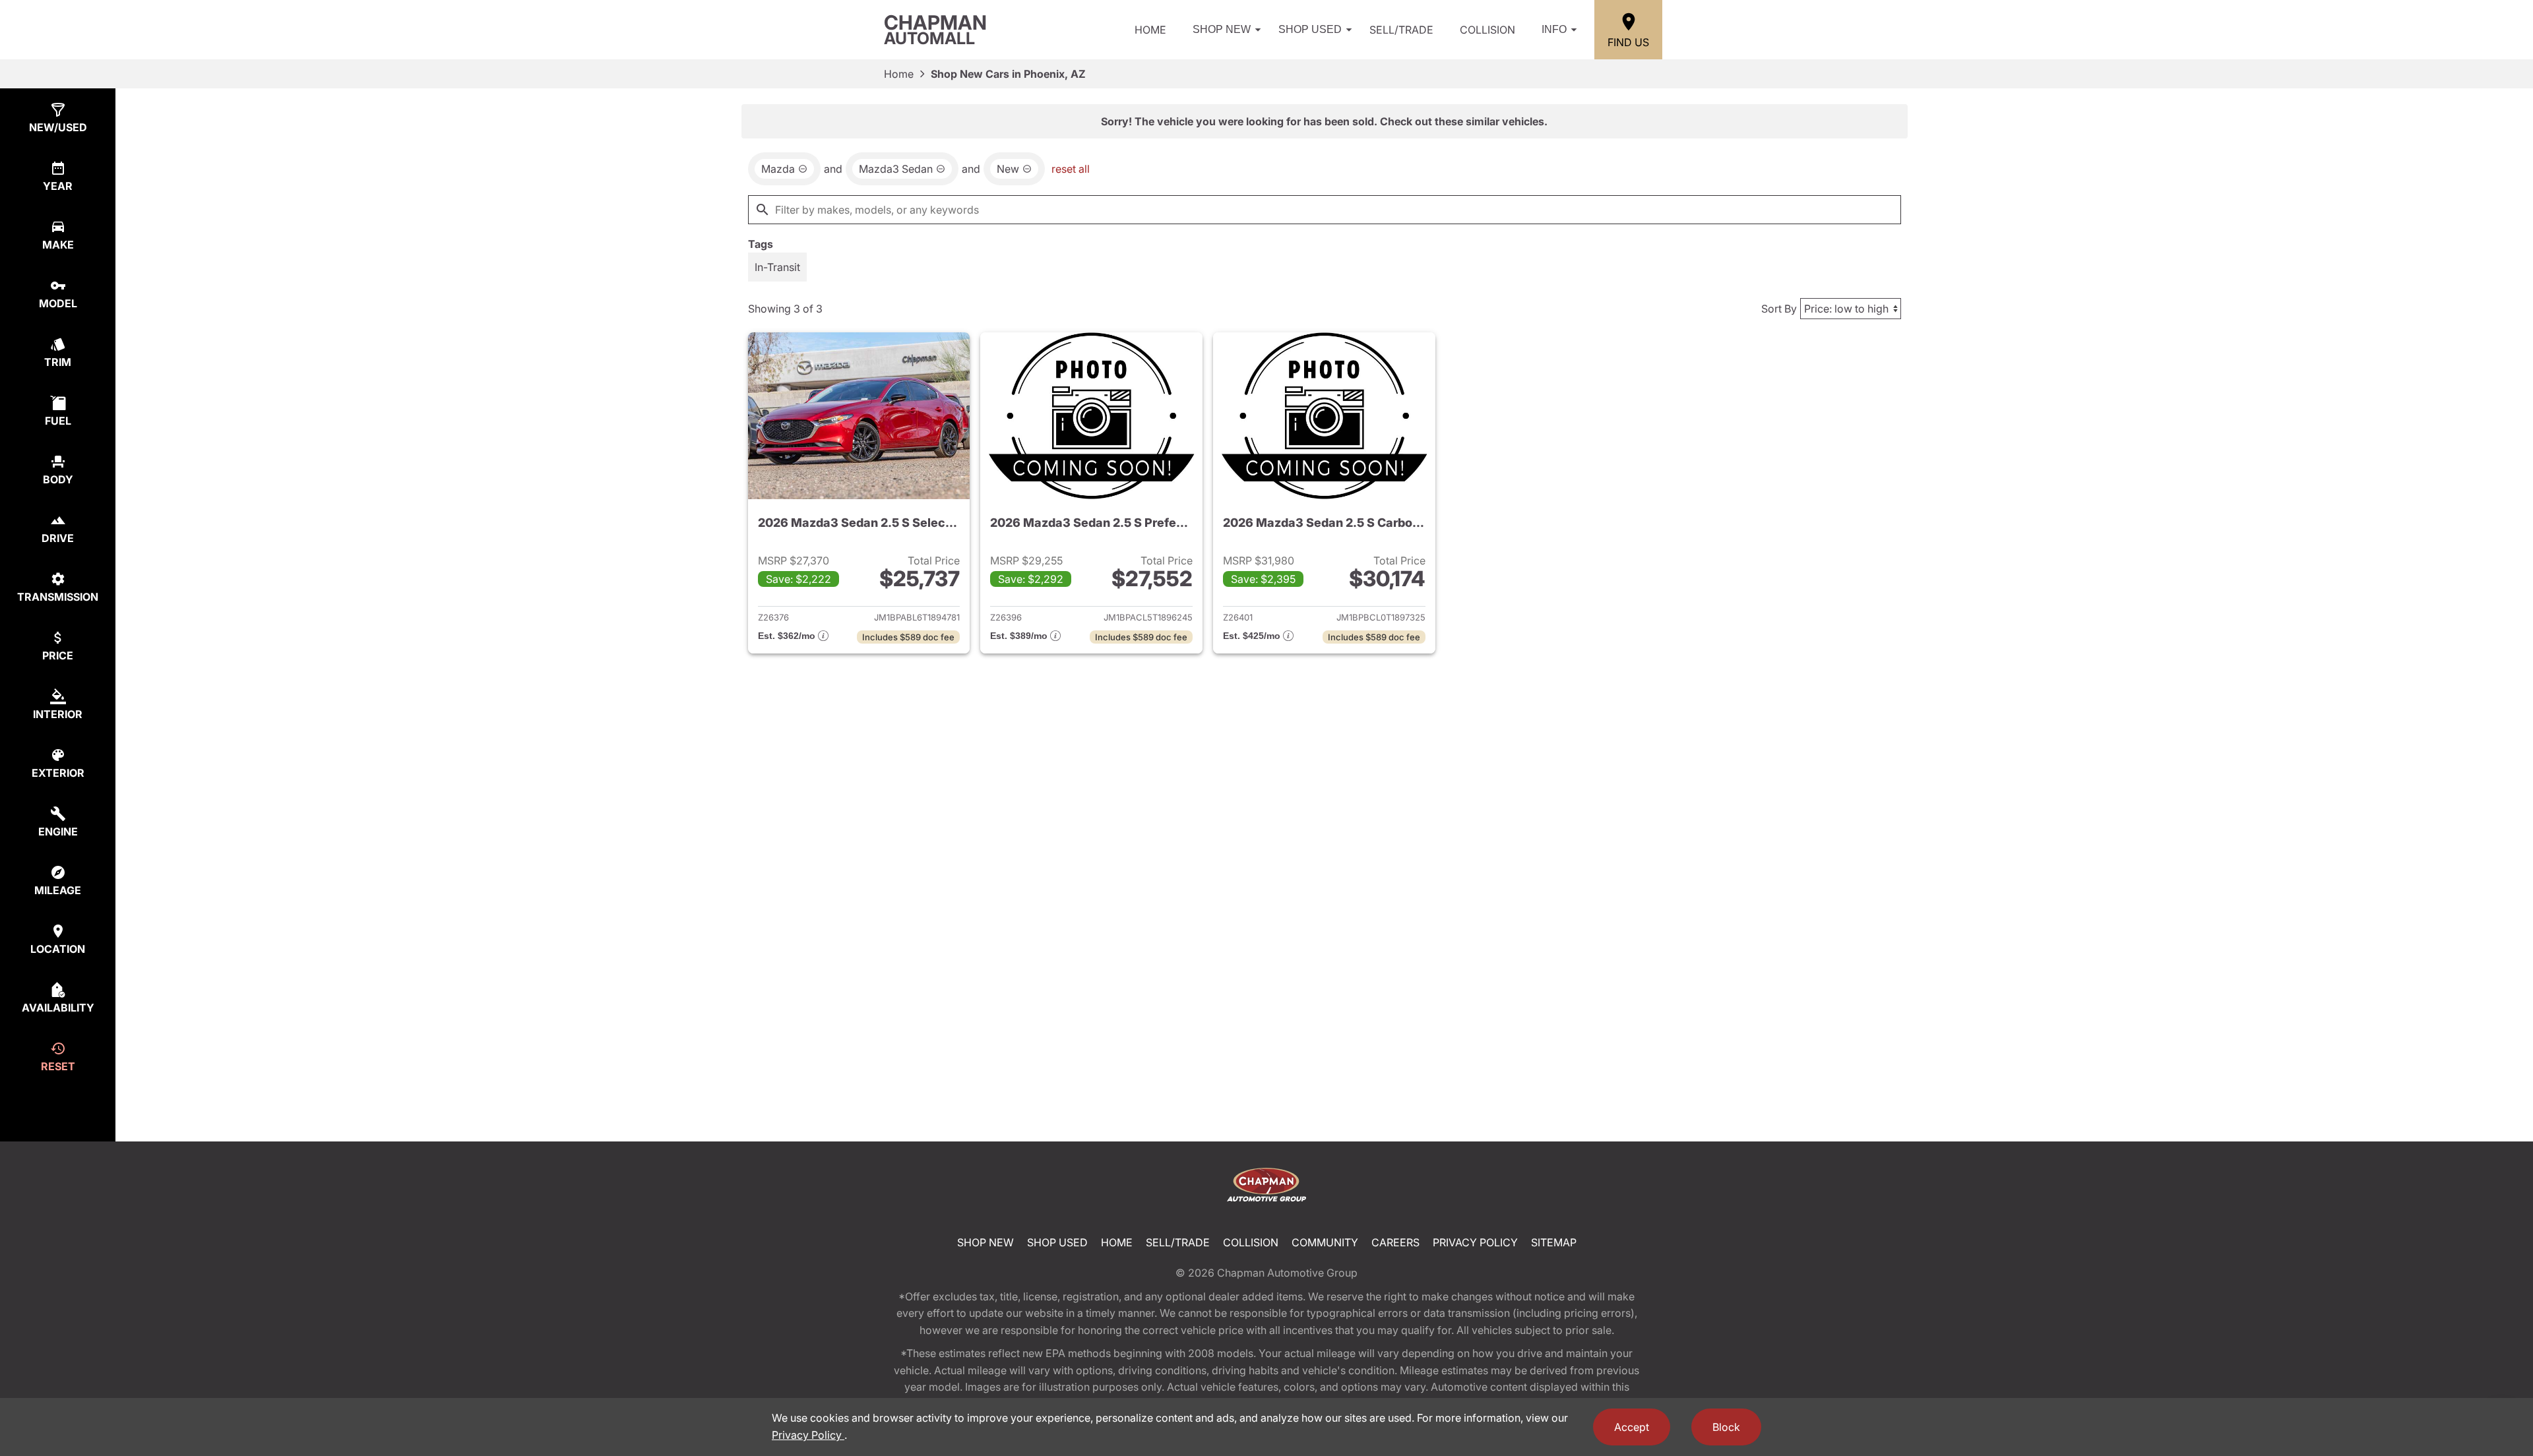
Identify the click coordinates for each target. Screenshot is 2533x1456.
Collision (1487, 30)
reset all (1071, 169)
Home (1150, 30)
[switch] (777, 267)
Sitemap (1554, 1242)
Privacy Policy (1475, 1242)
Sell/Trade (1401, 30)
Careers (1395, 1242)
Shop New (1222, 29)
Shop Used (1310, 29)
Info (1554, 29)
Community (1325, 1242)
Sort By (1779, 309)
